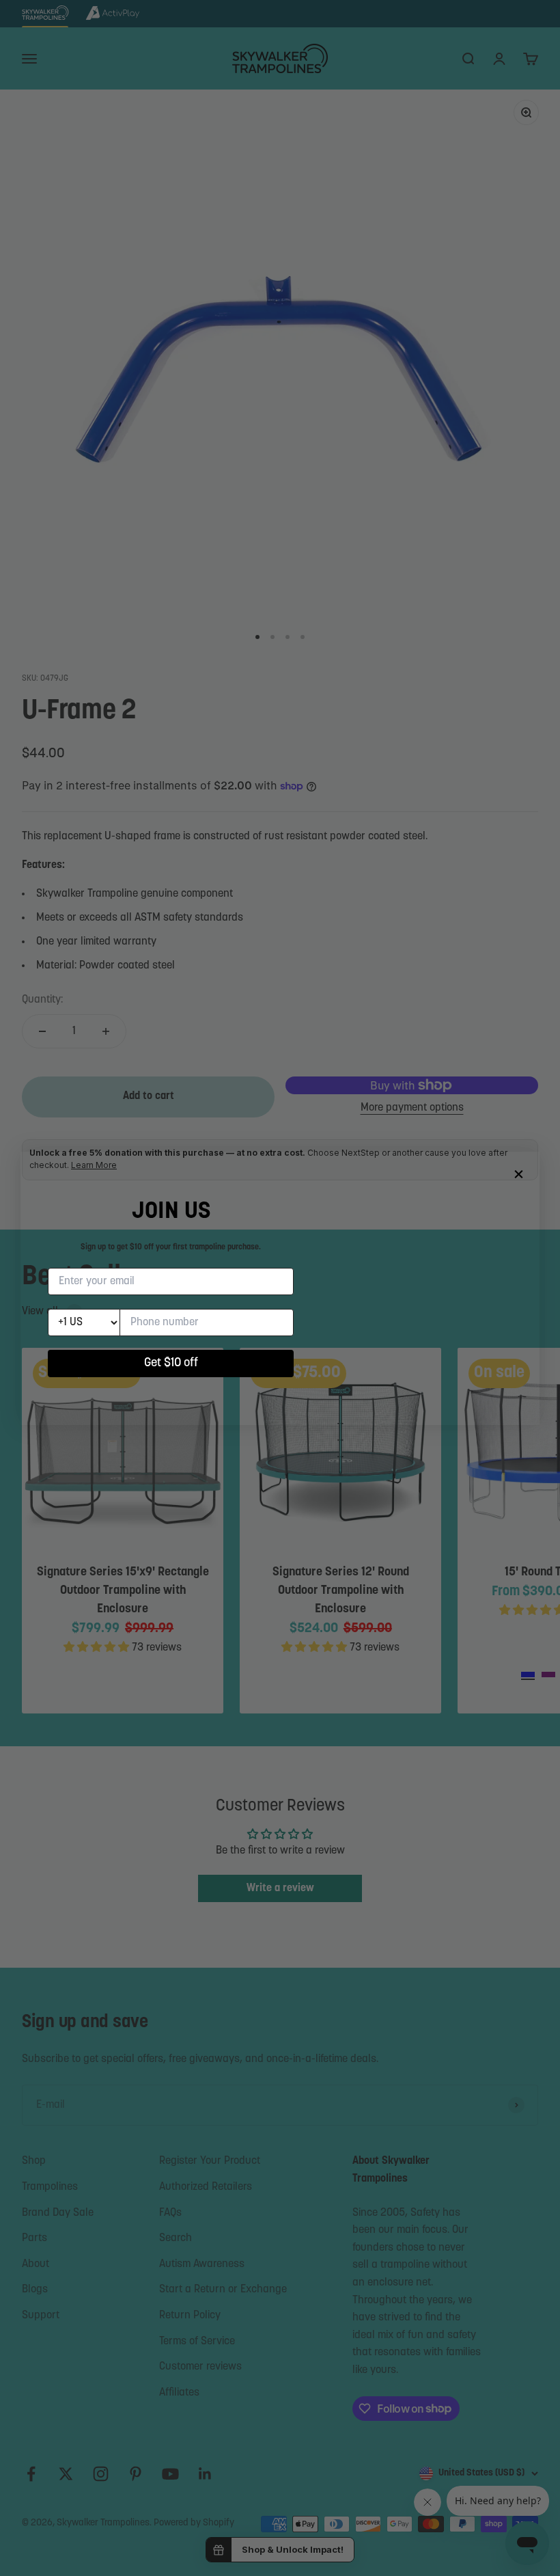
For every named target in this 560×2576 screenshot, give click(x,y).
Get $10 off (171, 1364)
